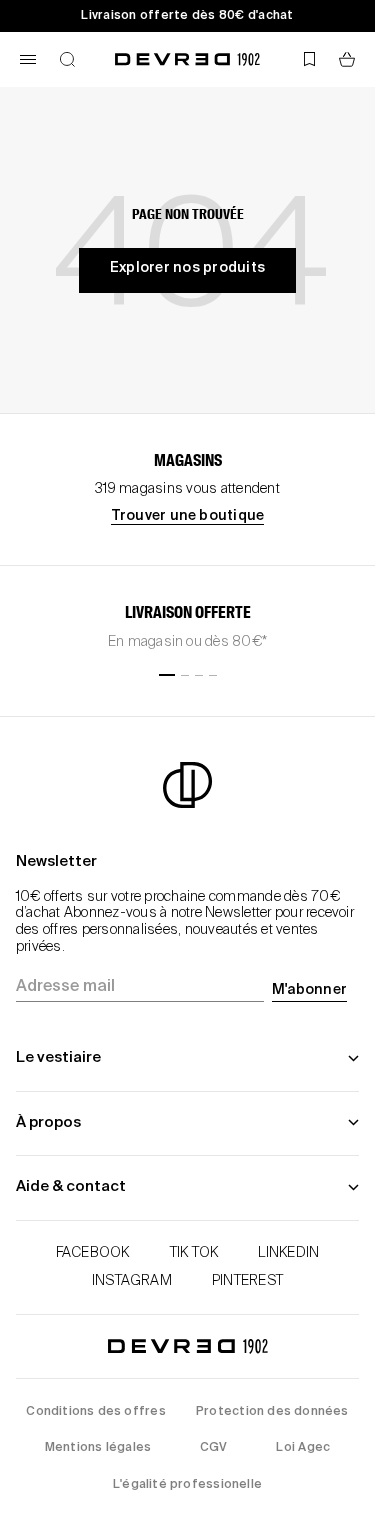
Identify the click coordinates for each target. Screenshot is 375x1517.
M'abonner (309, 990)
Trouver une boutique (188, 516)
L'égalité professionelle (187, 1485)
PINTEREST (247, 1281)
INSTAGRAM (132, 1281)
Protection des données (272, 1412)
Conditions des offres (95, 1412)
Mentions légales (98, 1448)
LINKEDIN (288, 1253)
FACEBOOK (93, 1253)
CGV (214, 1448)
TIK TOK (194, 1253)
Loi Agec (303, 1448)
